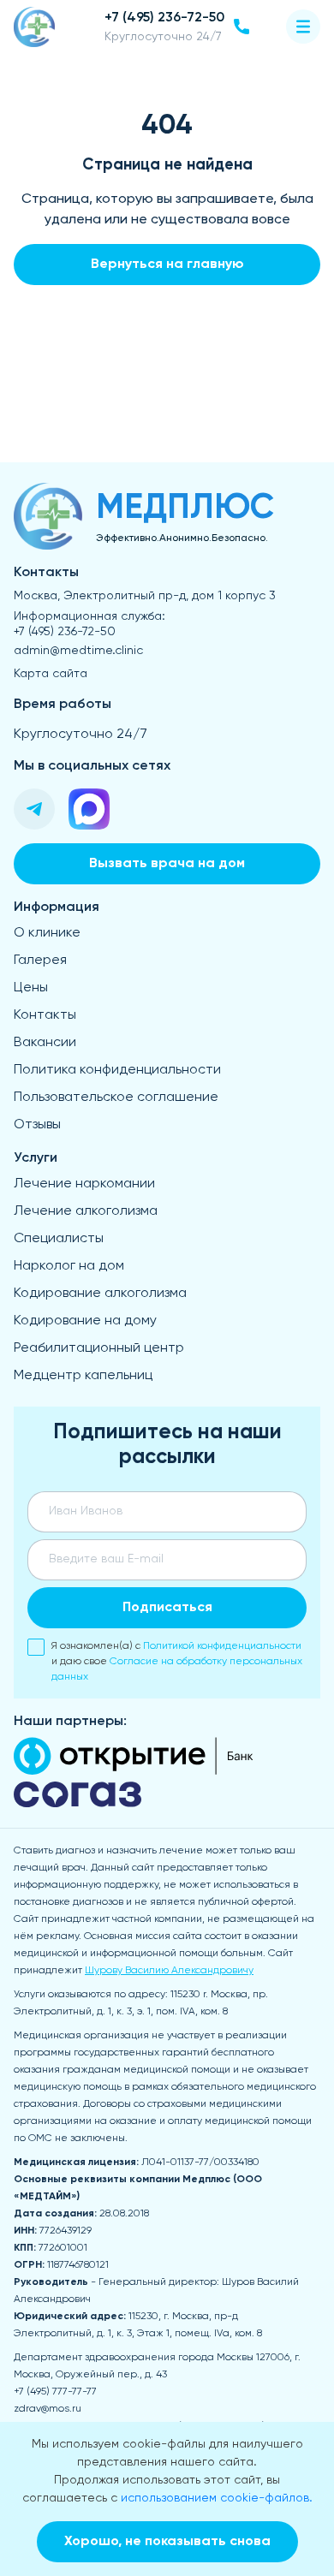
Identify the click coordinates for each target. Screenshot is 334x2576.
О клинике (47, 933)
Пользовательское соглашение (116, 1098)
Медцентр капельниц (83, 1376)
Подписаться (167, 1608)
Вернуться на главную (167, 265)
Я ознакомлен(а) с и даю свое (177, 1662)
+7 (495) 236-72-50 (65, 632)
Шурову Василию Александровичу (169, 1971)
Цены (31, 988)
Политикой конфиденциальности (222, 1646)
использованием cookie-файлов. (217, 2498)
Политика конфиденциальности (117, 1070)
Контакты (45, 1015)
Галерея (40, 961)
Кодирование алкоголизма (100, 1294)
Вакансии (45, 1043)
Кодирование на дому (85, 1321)
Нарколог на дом (69, 1266)
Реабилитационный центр (99, 1348)
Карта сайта (51, 674)
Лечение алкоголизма (86, 1211)
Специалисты (59, 1239)
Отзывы (37, 1125)
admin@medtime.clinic (78, 651)
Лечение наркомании (84, 1184)
